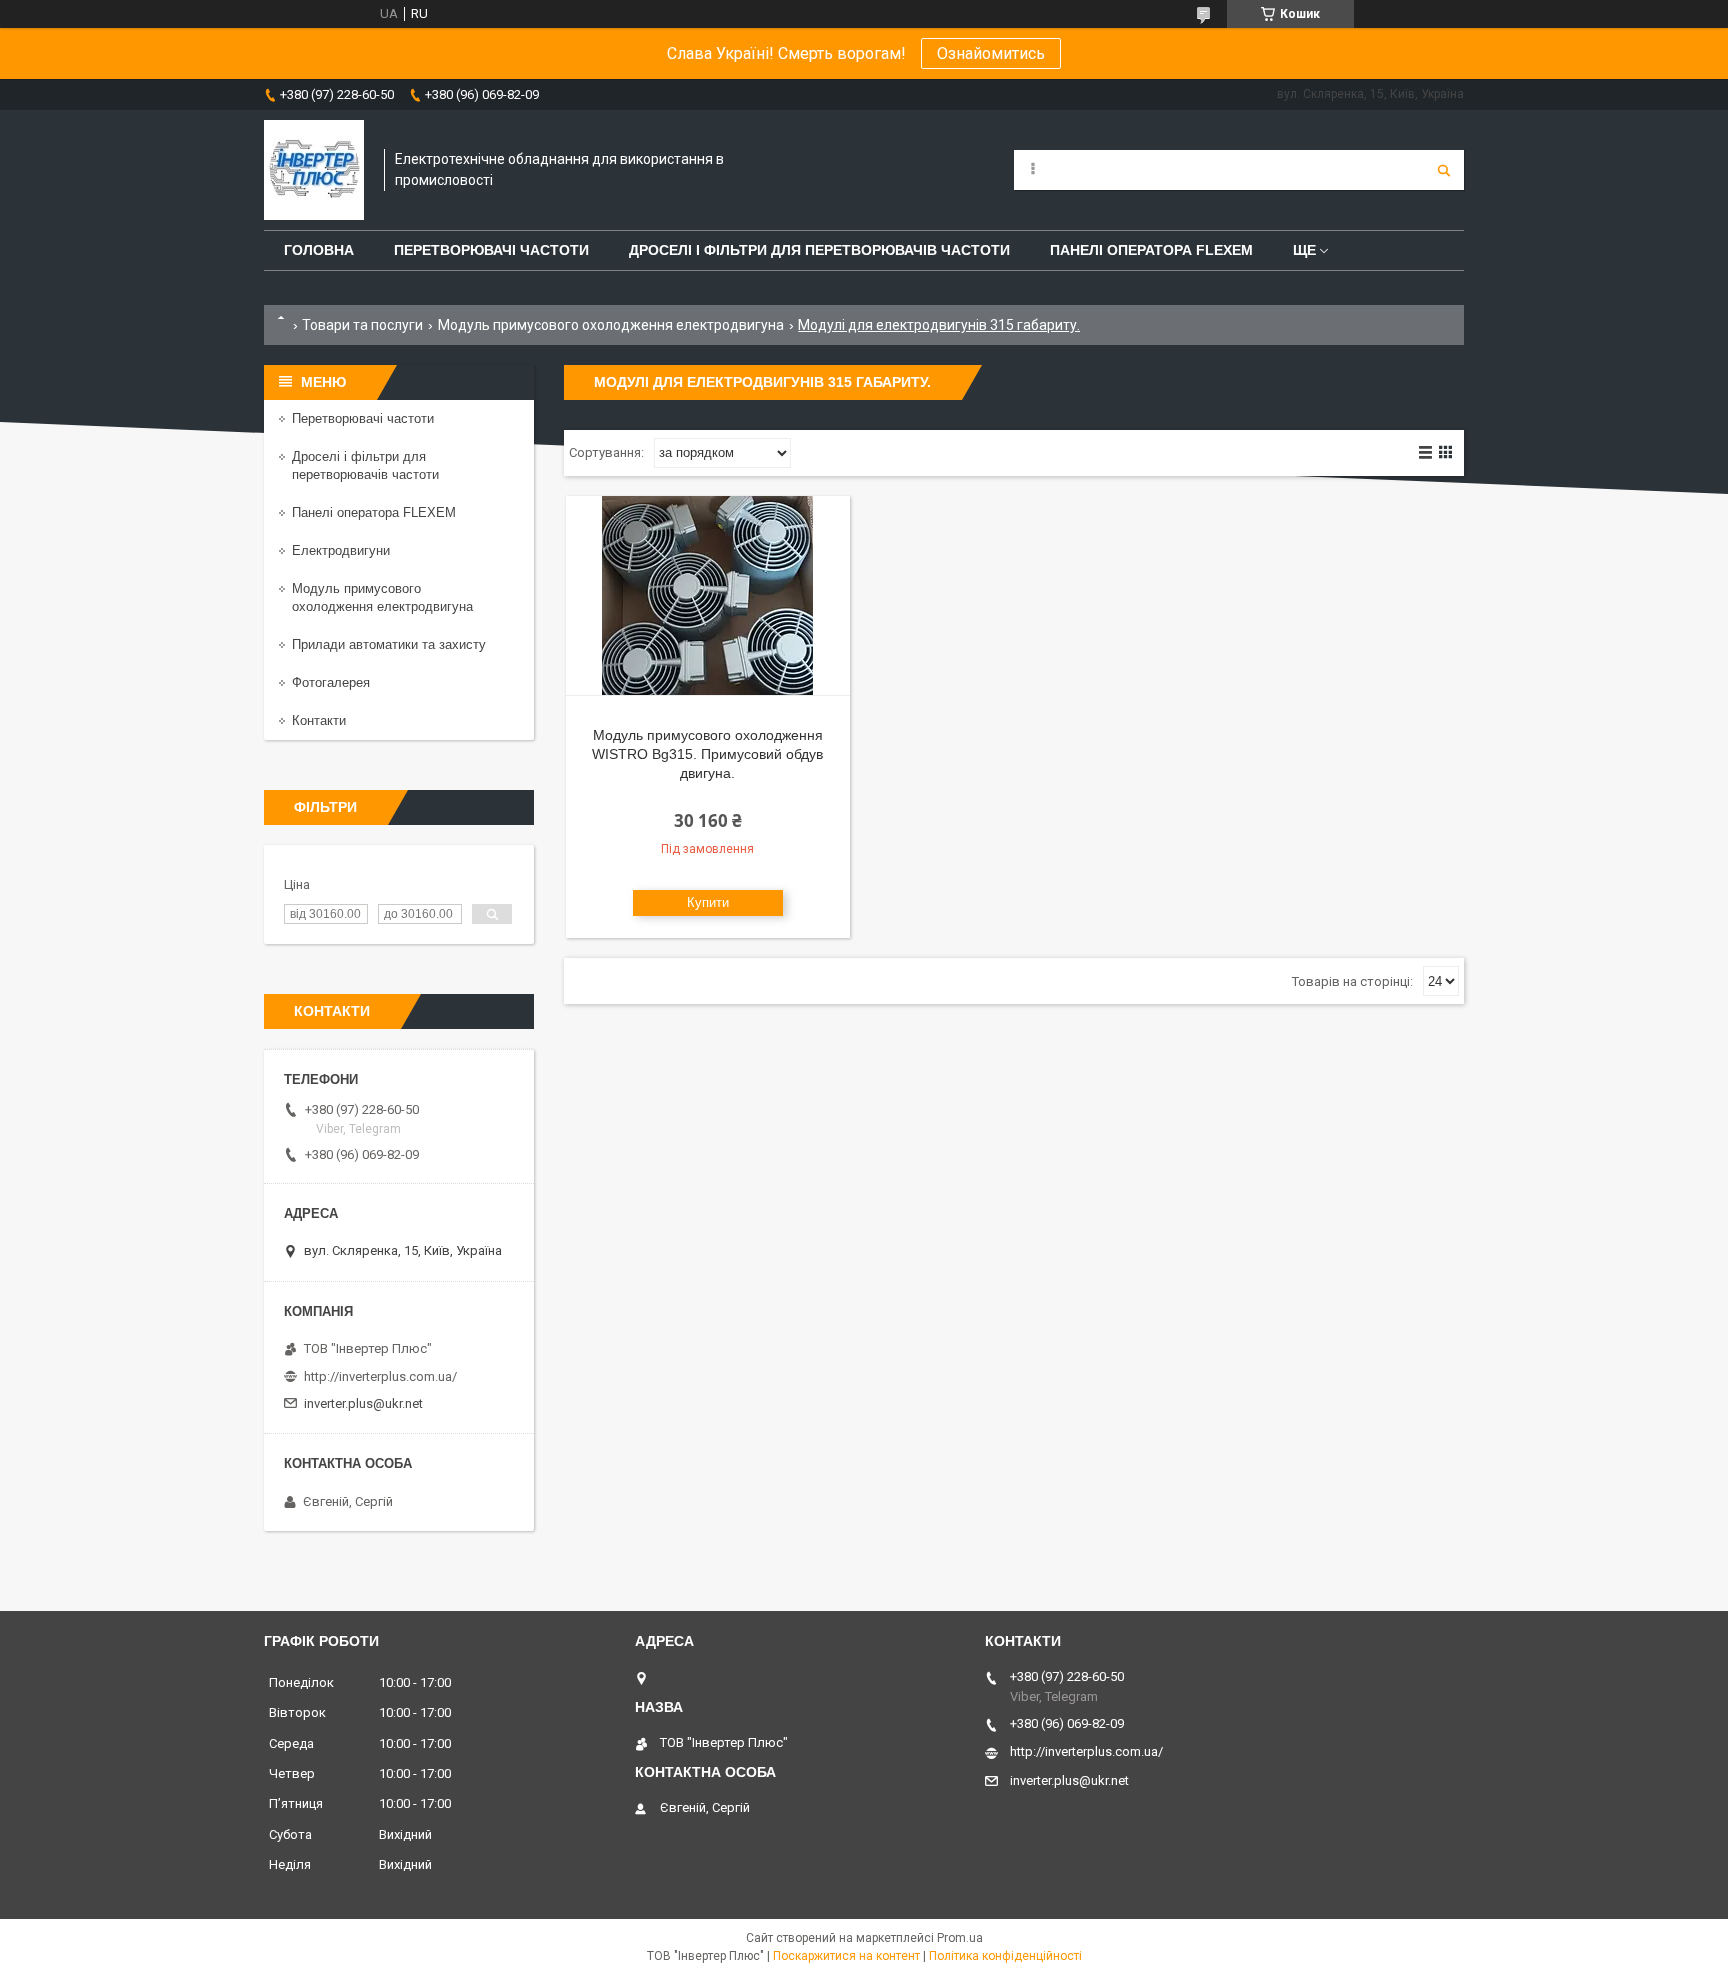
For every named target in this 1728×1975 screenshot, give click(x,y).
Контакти (319, 720)
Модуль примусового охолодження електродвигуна (611, 325)
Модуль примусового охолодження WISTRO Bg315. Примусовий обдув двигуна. (707, 754)
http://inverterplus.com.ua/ (380, 1376)
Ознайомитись (991, 53)
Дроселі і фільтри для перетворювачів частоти (819, 250)
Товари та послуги (362, 325)
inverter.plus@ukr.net (363, 1403)
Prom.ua (960, 1938)
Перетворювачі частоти (491, 250)
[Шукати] (1444, 170)
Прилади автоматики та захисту (389, 644)
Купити (708, 902)
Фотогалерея (331, 682)
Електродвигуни (341, 550)
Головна (319, 250)
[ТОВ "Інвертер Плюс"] (314, 170)
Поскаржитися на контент (846, 1956)
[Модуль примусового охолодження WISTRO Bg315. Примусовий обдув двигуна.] (708, 596)
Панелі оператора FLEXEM (1151, 250)
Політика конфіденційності (1005, 1956)
